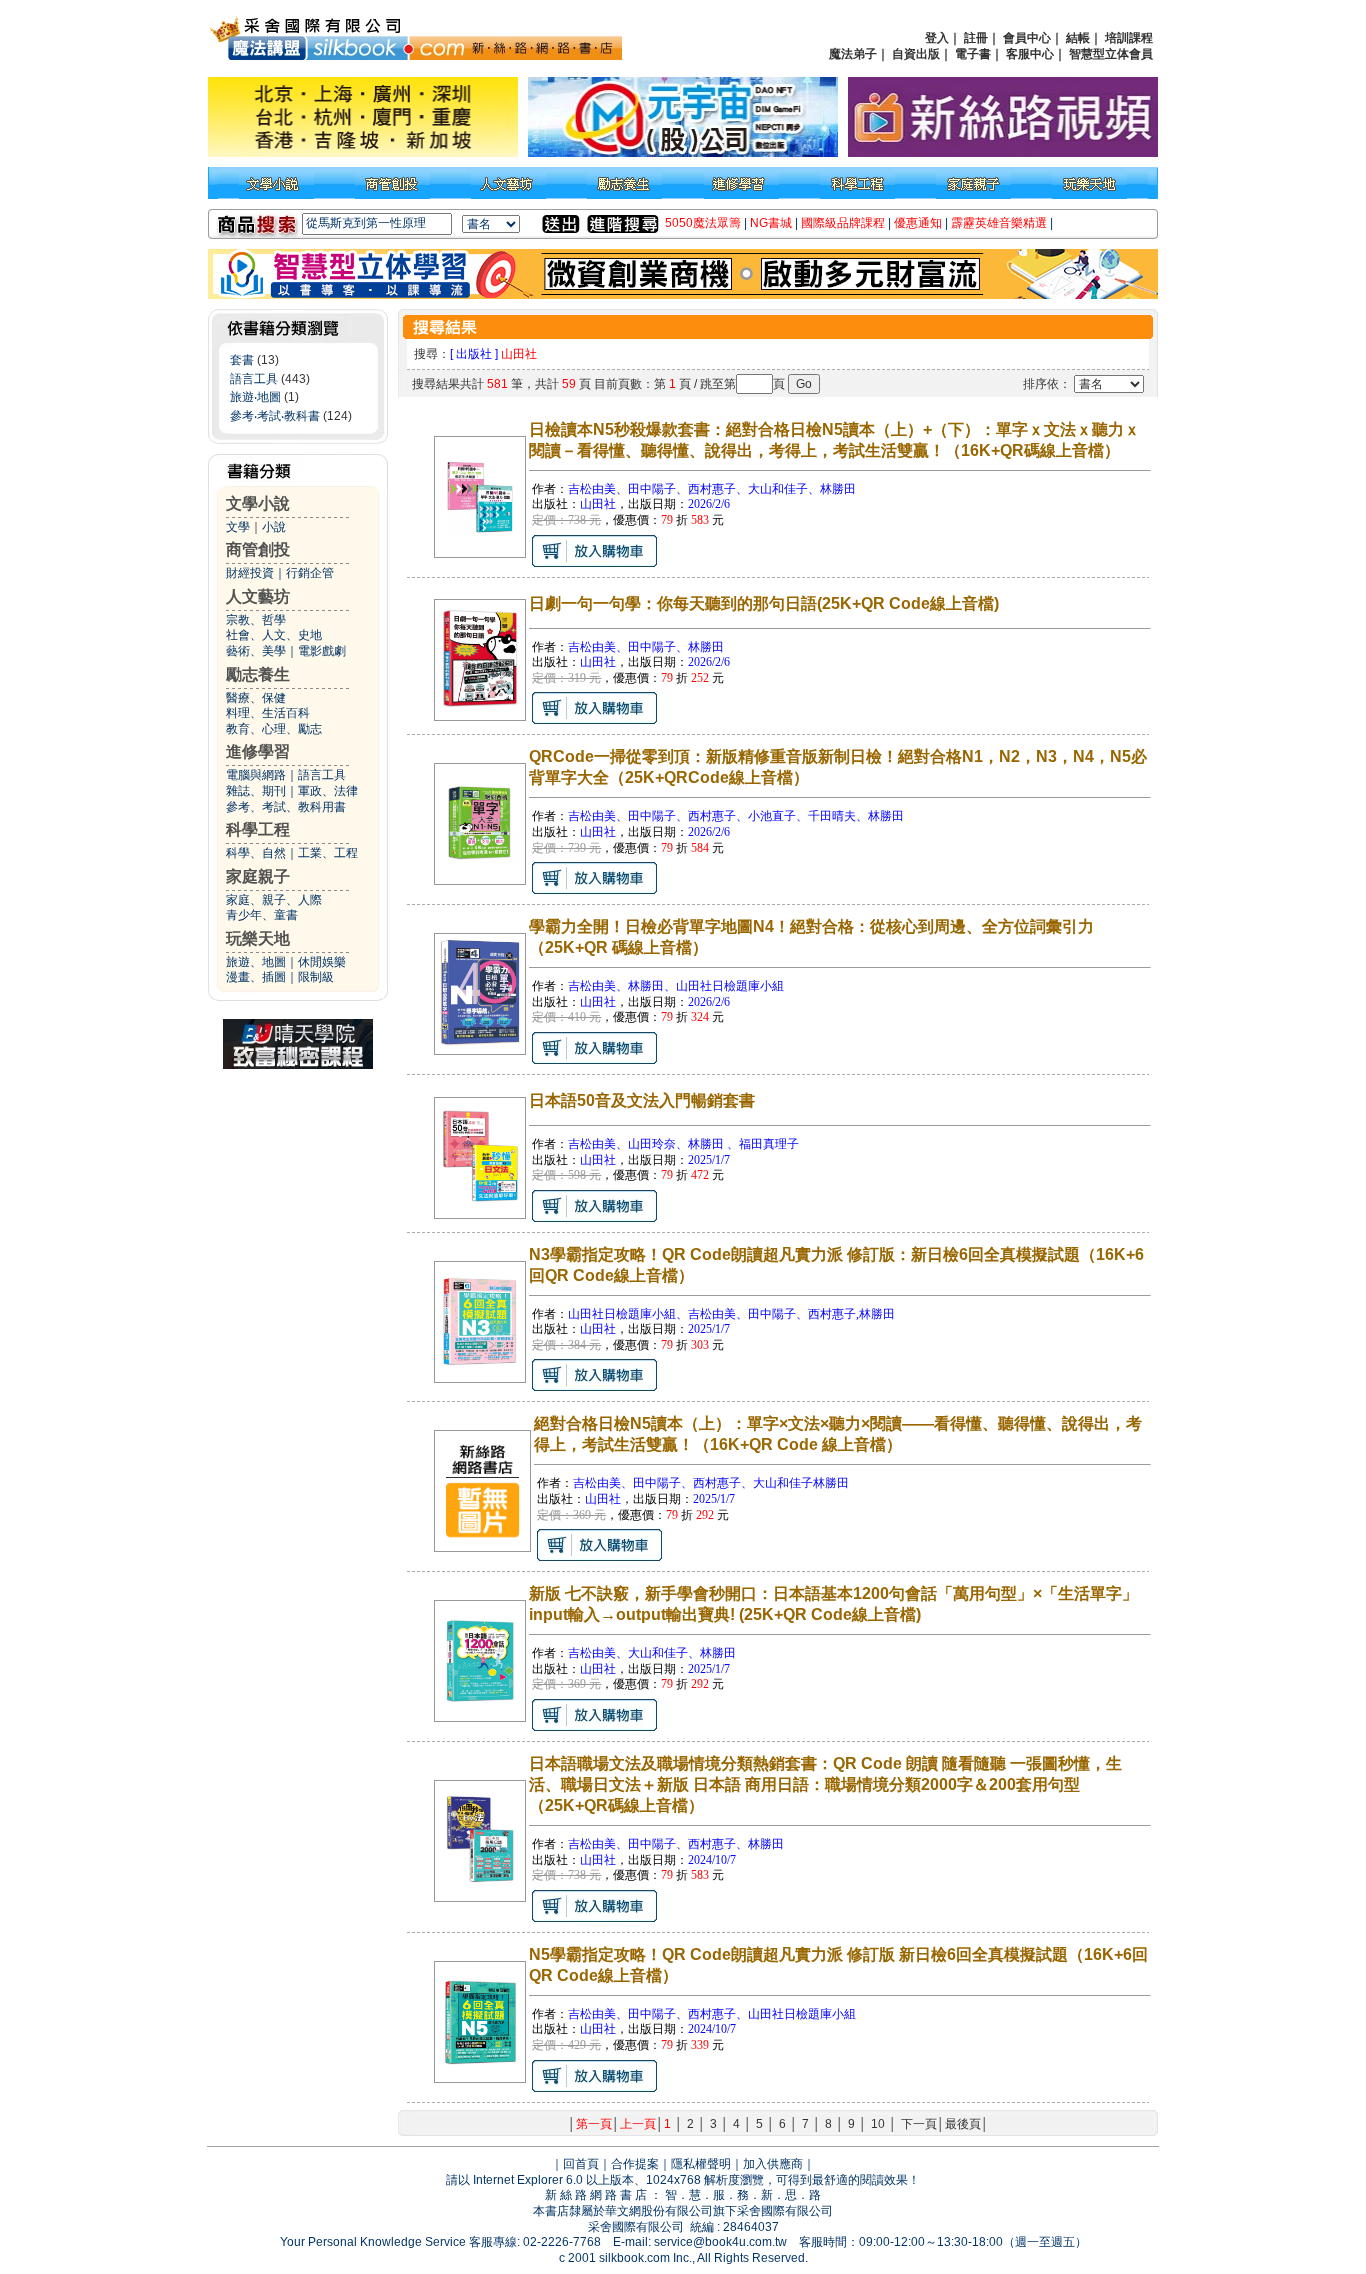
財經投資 (250, 573)
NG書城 (771, 223)
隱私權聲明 (701, 2164)
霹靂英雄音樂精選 (999, 223)
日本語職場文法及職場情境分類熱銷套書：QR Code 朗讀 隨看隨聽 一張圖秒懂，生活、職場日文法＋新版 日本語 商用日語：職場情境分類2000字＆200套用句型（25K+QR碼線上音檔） (825, 1784)
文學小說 (258, 503)
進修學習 (258, 751)
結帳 (1078, 38)
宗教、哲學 (256, 620)
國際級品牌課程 (843, 223)
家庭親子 (258, 876)
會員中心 (1027, 38)
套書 (242, 360)
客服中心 (1030, 54)
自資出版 (916, 54)
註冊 (976, 38)
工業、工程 (328, 853)
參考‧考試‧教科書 (275, 416)
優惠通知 (918, 223)
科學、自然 (256, 853)
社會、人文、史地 (274, 635)
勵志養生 (258, 674)
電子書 (973, 54)
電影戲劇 (322, 651)
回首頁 (581, 2164)
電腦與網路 (256, 775)
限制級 (316, 977)
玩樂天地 (258, 938)
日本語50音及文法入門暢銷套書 (642, 1100)
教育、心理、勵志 (274, 729)
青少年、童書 (262, 915)
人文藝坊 (258, 596)
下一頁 (919, 2124)
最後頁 (963, 2124)
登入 (937, 38)
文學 (238, 527)
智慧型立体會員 (1111, 54)
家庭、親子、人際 (274, 900)
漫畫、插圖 (256, 977)
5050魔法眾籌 (703, 223)
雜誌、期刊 (256, 791)
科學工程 (258, 829)
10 (878, 2124)
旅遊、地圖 (256, 962)
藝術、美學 (256, 651)
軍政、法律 (328, 791)
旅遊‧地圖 (255, 397)
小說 (274, 527)
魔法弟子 (853, 54)
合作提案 (635, 2164)
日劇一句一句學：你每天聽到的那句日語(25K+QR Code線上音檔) (764, 603)
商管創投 (258, 549)
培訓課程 (1129, 38)
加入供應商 (773, 2164)
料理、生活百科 (268, 713)
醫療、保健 (256, 698)
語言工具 (254, 379)
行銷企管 (310, 573)
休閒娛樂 (322, 962)
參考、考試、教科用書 (286, 807)
